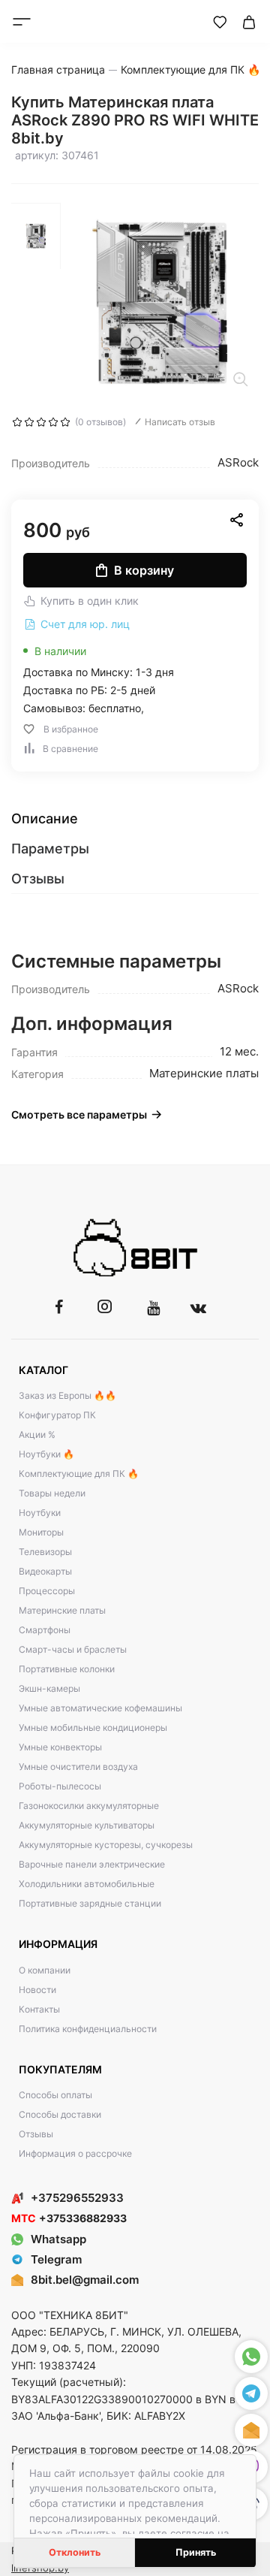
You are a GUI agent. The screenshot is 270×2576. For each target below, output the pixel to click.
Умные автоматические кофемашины (100, 1708)
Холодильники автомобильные (87, 1884)
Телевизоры (45, 1552)
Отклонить (75, 2552)
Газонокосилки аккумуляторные (89, 1806)
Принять (196, 2552)
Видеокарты (45, 1571)
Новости (37, 1990)
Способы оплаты (55, 2095)
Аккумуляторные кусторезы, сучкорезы (106, 1845)
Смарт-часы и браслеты (73, 1649)
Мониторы (41, 1532)
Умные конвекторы (60, 1747)
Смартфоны (45, 1630)
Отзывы (36, 2134)
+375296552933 (77, 2198)
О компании (45, 1970)
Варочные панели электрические (92, 1864)
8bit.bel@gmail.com (85, 2280)
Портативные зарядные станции (90, 1903)
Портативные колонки (67, 1669)
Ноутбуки (40, 1513)
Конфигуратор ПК (57, 1415)
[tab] (135, 819)
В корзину (144, 570)
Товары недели (52, 1493)
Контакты (39, 2009)
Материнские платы (62, 1610)
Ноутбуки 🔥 (46, 1454)
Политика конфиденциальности (88, 2029)
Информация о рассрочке (75, 2153)
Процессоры (47, 1591)
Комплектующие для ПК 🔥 (79, 1474)
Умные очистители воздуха (78, 1767)
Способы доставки (60, 2114)
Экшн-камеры (49, 1688)
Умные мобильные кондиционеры (93, 1727)
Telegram (56, 2259)
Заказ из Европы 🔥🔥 (67, 1395)
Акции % (37, 1434)
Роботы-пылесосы (60, 1786)
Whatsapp (58, 2239)
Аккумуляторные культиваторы (87, 1825)
